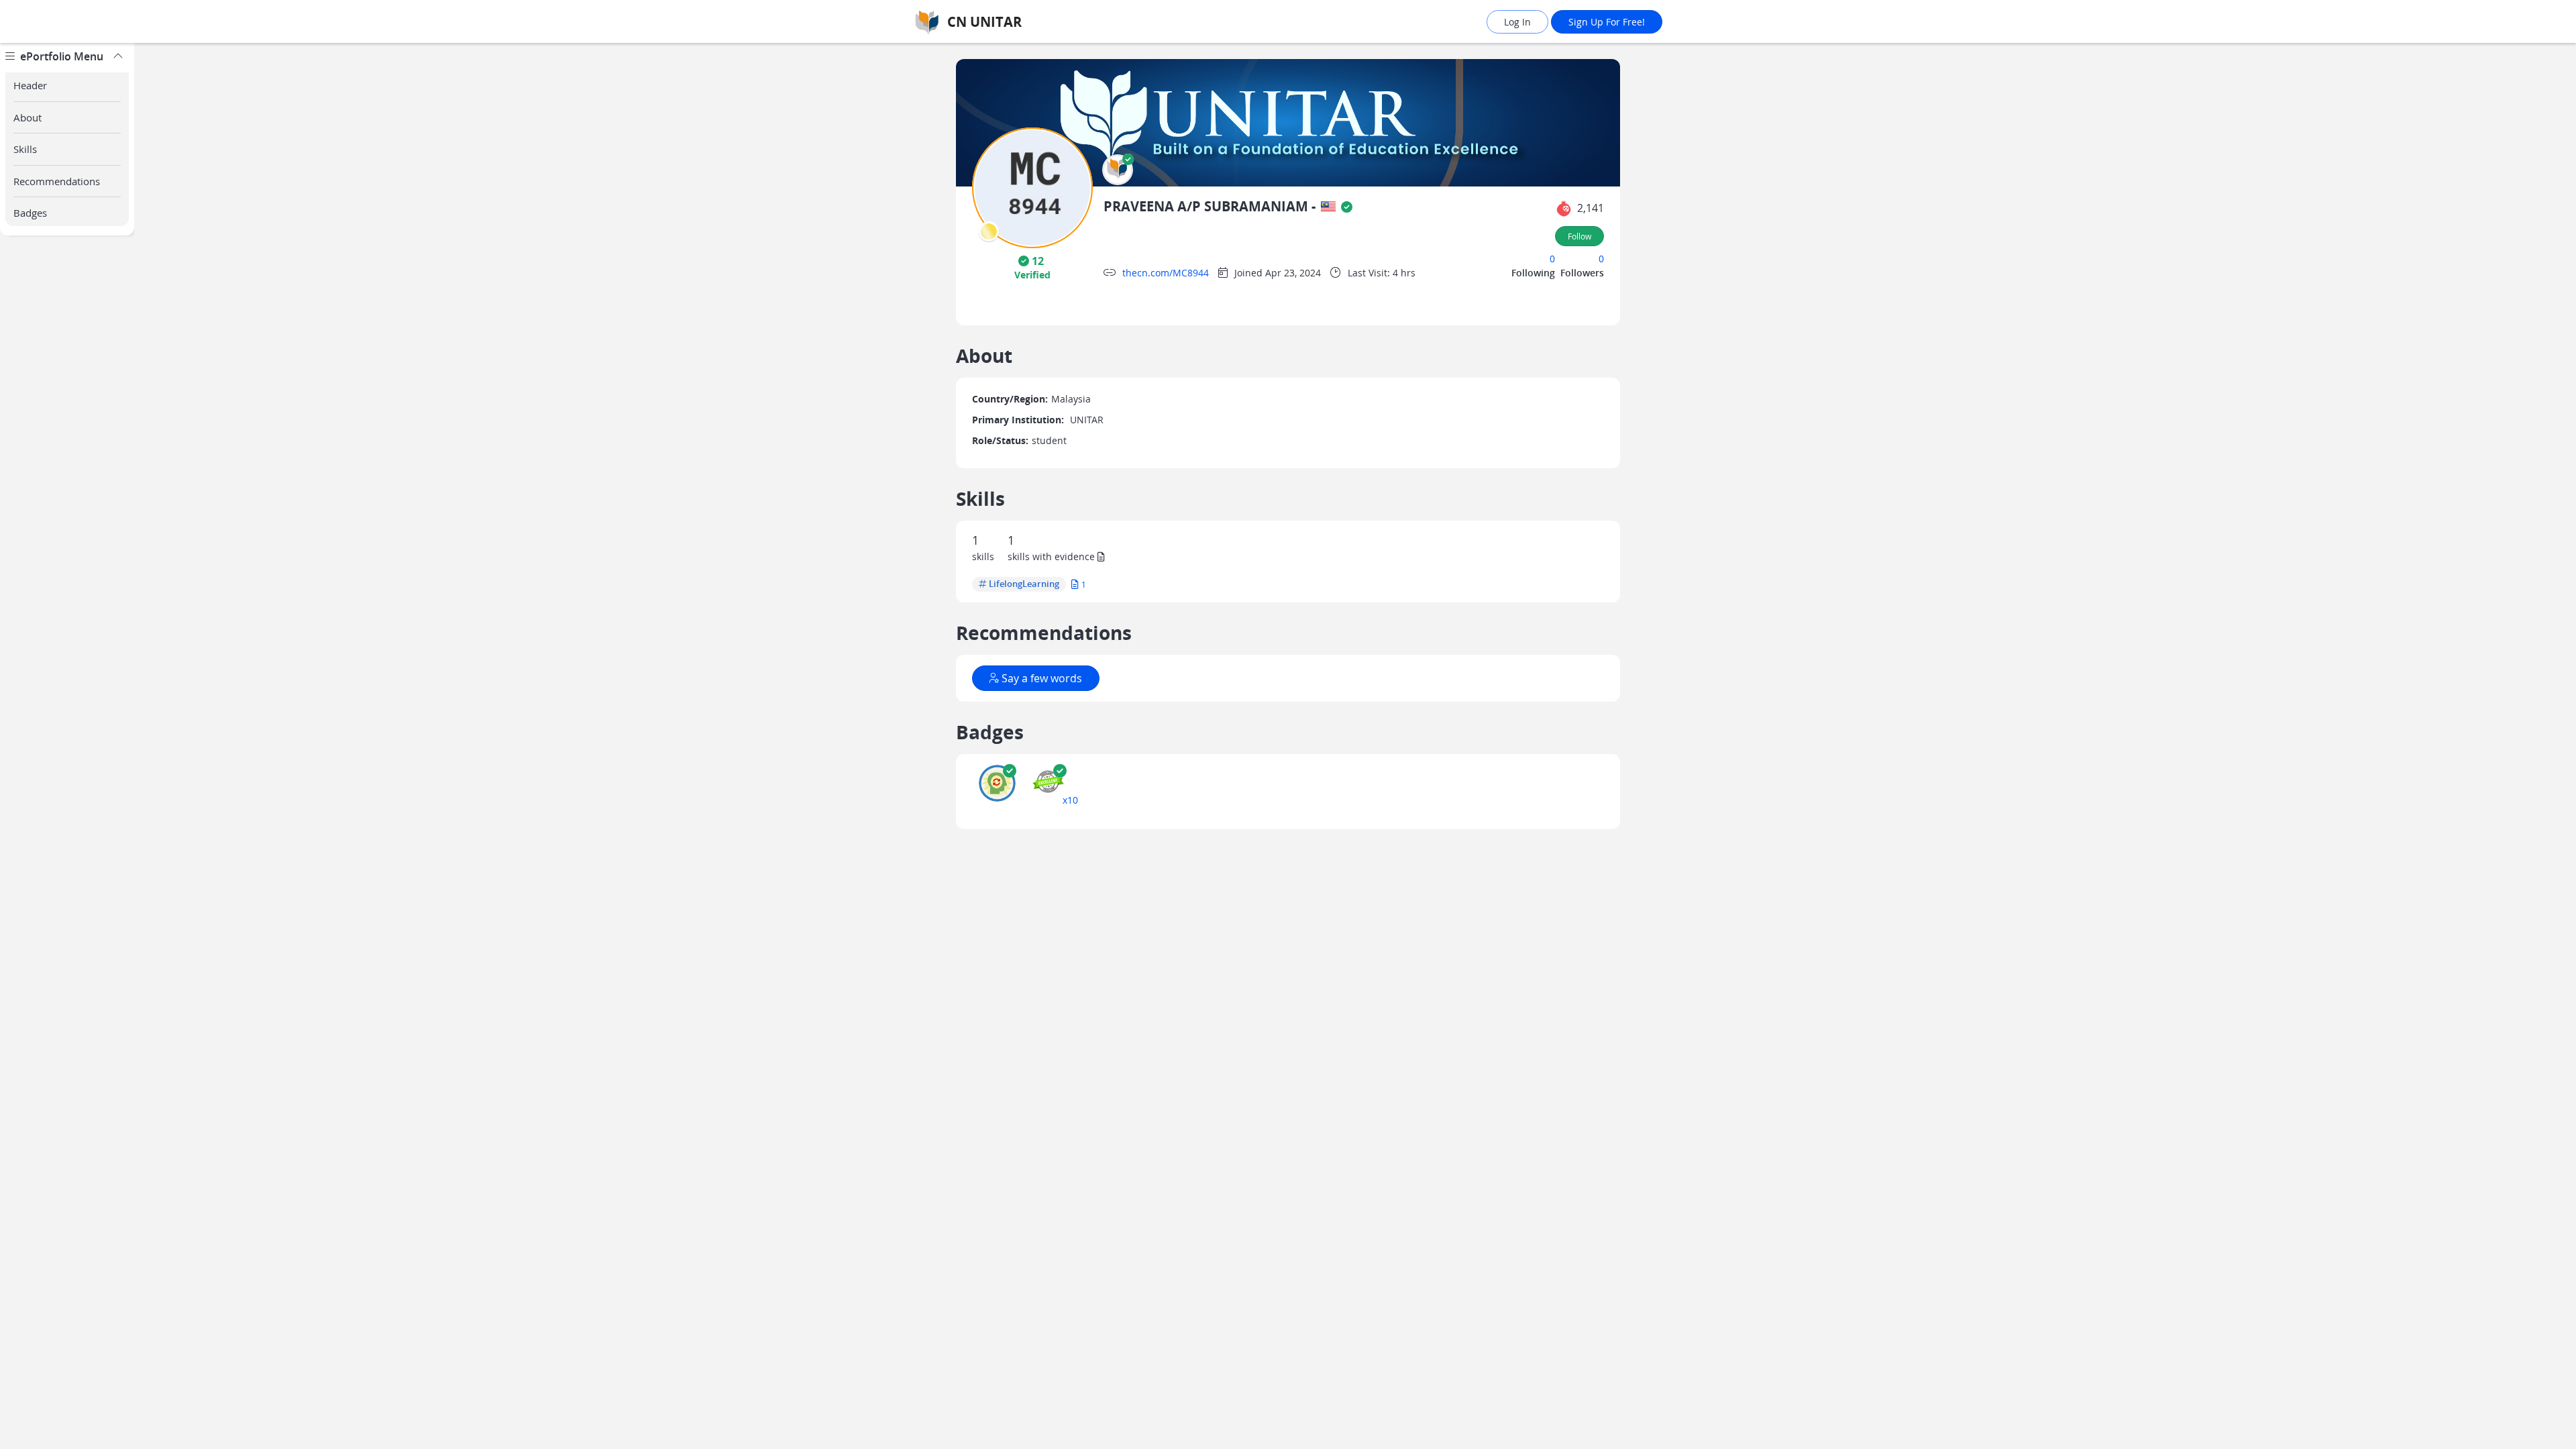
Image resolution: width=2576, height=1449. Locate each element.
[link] (1023, 22)
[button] (1118, 170)
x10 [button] (1070, 800)
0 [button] (1552, 259)
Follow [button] (1579, 236)
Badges (30, 213)
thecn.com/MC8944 (1166, 273)
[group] (67, 746)
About (28, 117)
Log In (1517, 22)
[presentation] (989, 231)
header (30, 85)
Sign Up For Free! (1607, 22)
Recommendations (57, 181)
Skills (25, 149)
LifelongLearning (1024, 584)
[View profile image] (1032, 187)
